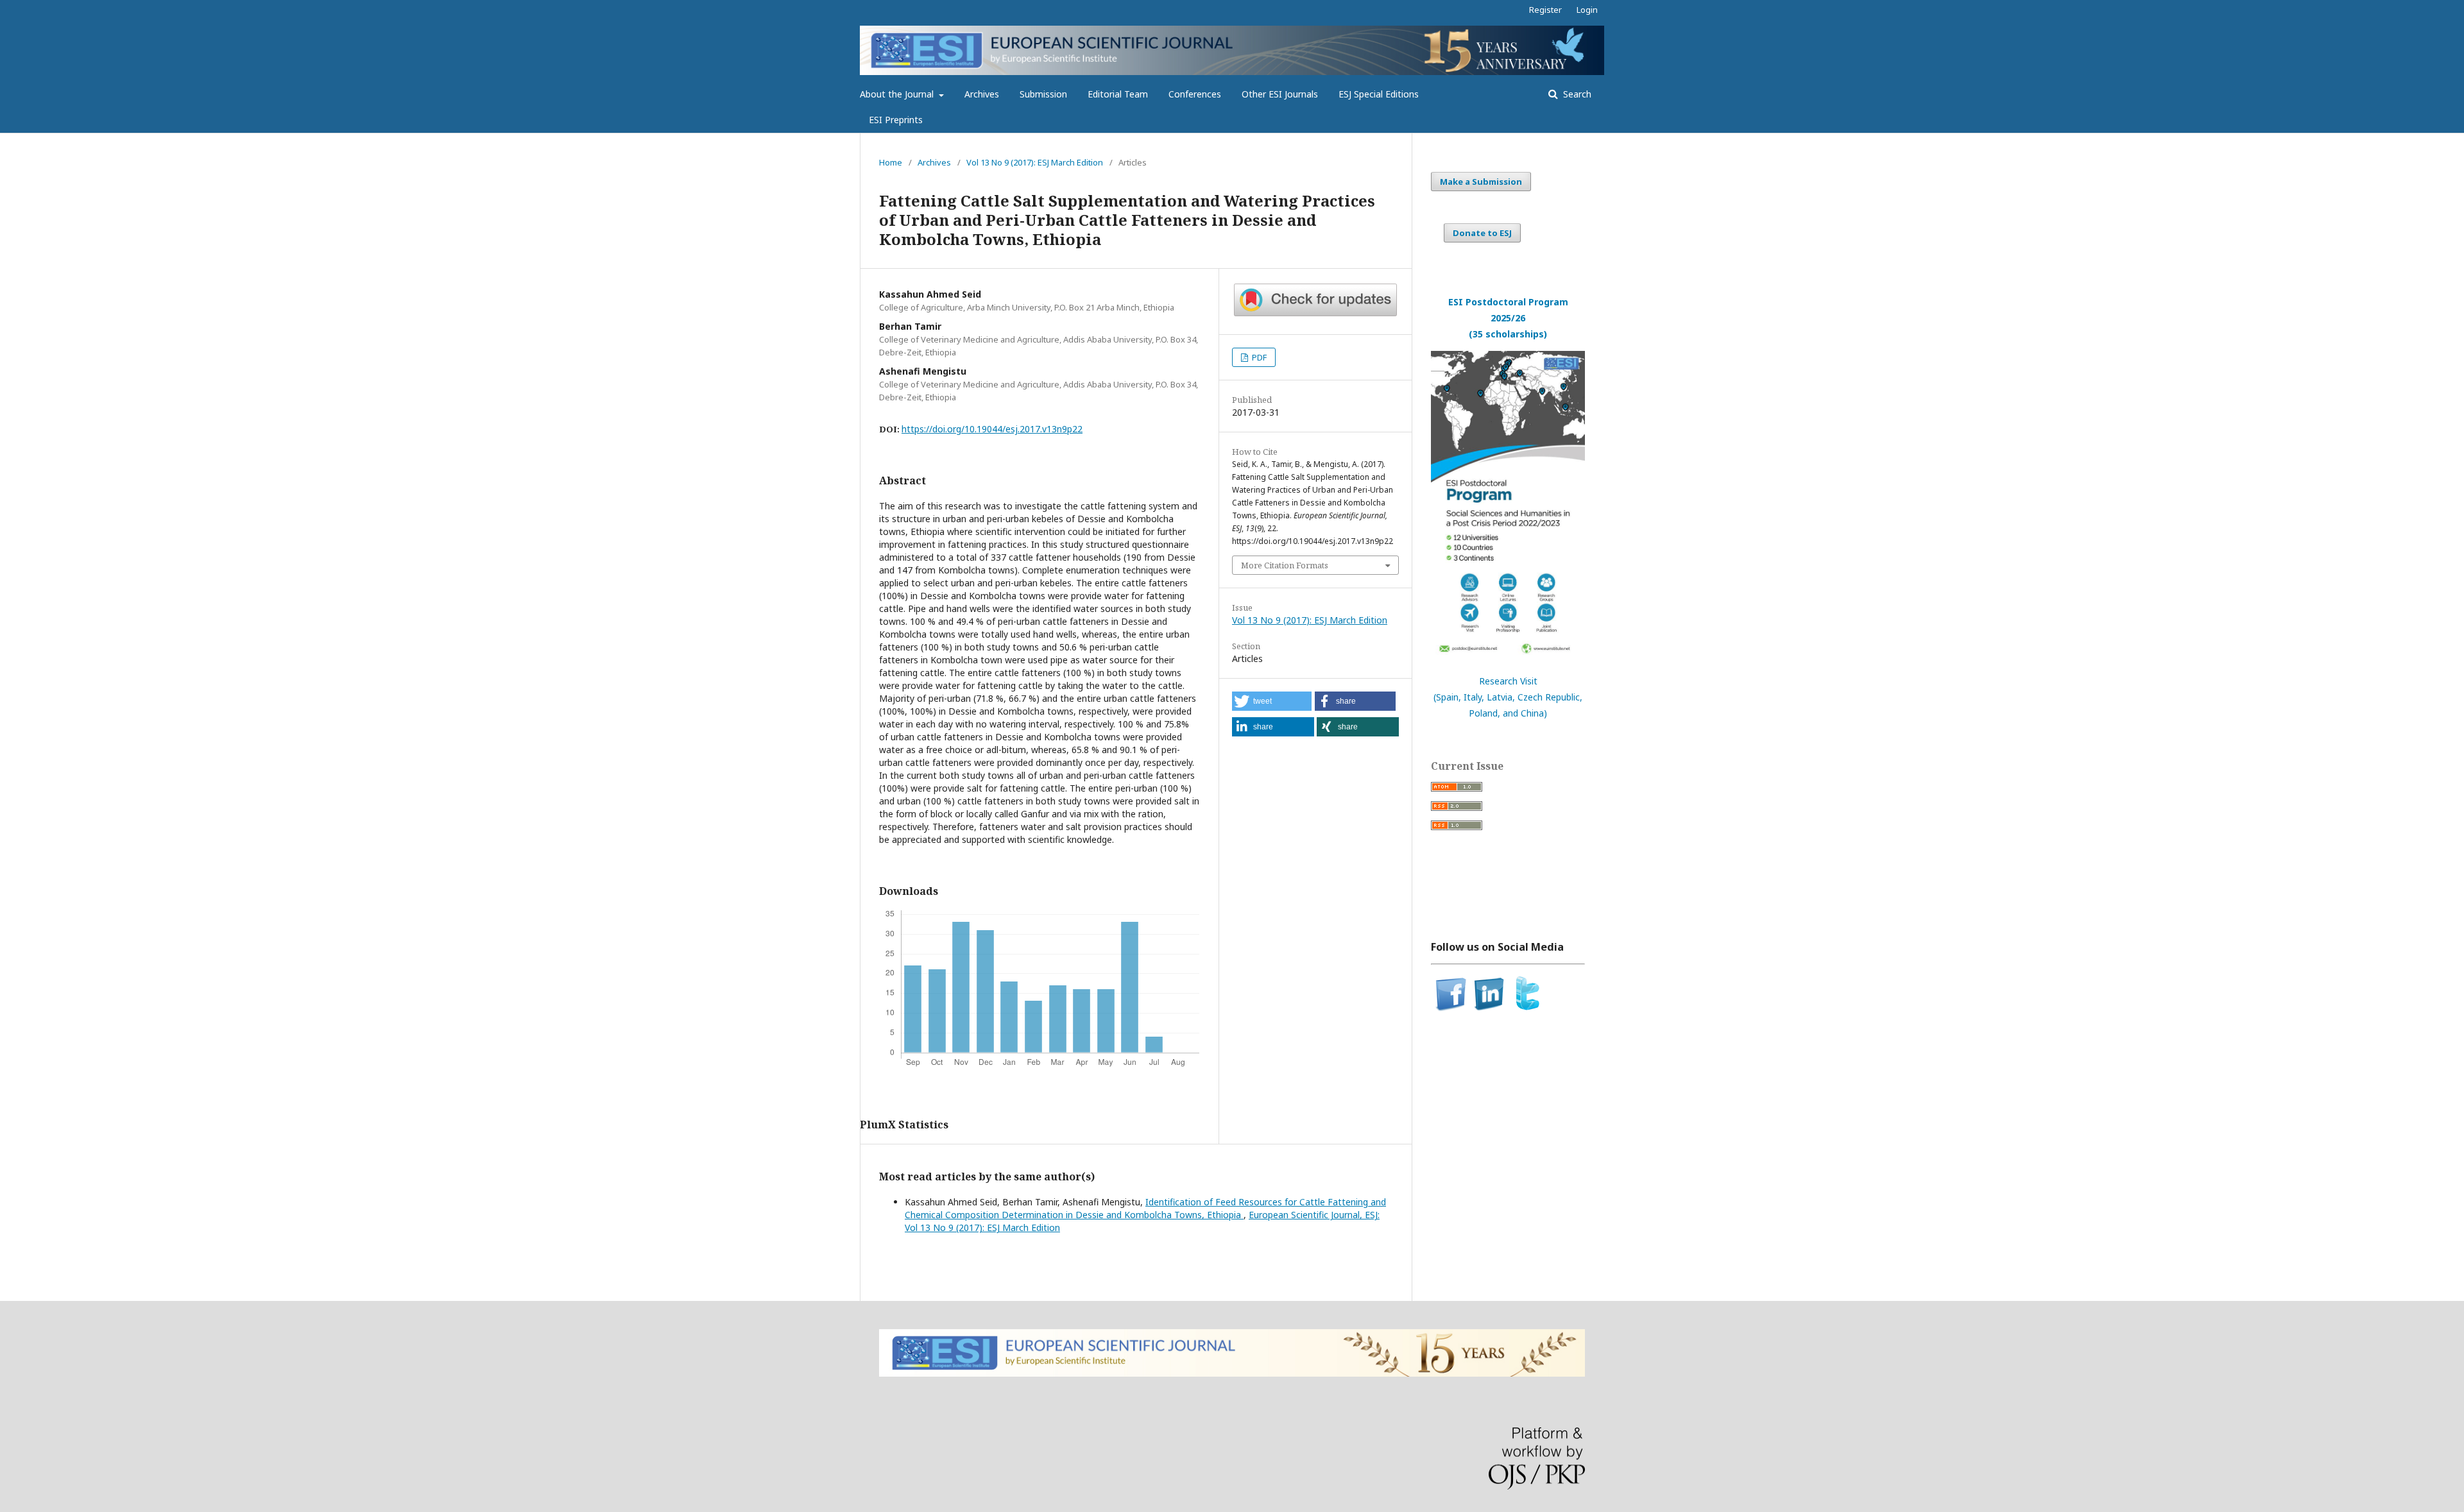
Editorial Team (1118, 94)
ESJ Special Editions (1379, 94)
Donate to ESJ (1482, 233)
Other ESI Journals (1280, 94)
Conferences (1195, 94)
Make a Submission (1481, 182)
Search (1576, 94)
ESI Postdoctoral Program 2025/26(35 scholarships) (1508, 318)
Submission (1043, 94)
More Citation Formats (1285, 565)
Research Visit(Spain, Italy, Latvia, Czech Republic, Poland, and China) (1508, 697)
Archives (982, 94)
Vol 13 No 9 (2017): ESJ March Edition (1035, 162)
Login (1587, 10)
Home (891, 162)
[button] (1272, 701)
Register (1545, 10)
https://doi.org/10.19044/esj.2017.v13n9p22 (992, 429)
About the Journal (898, 94)
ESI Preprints (896, 120)
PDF (1258, 357)
